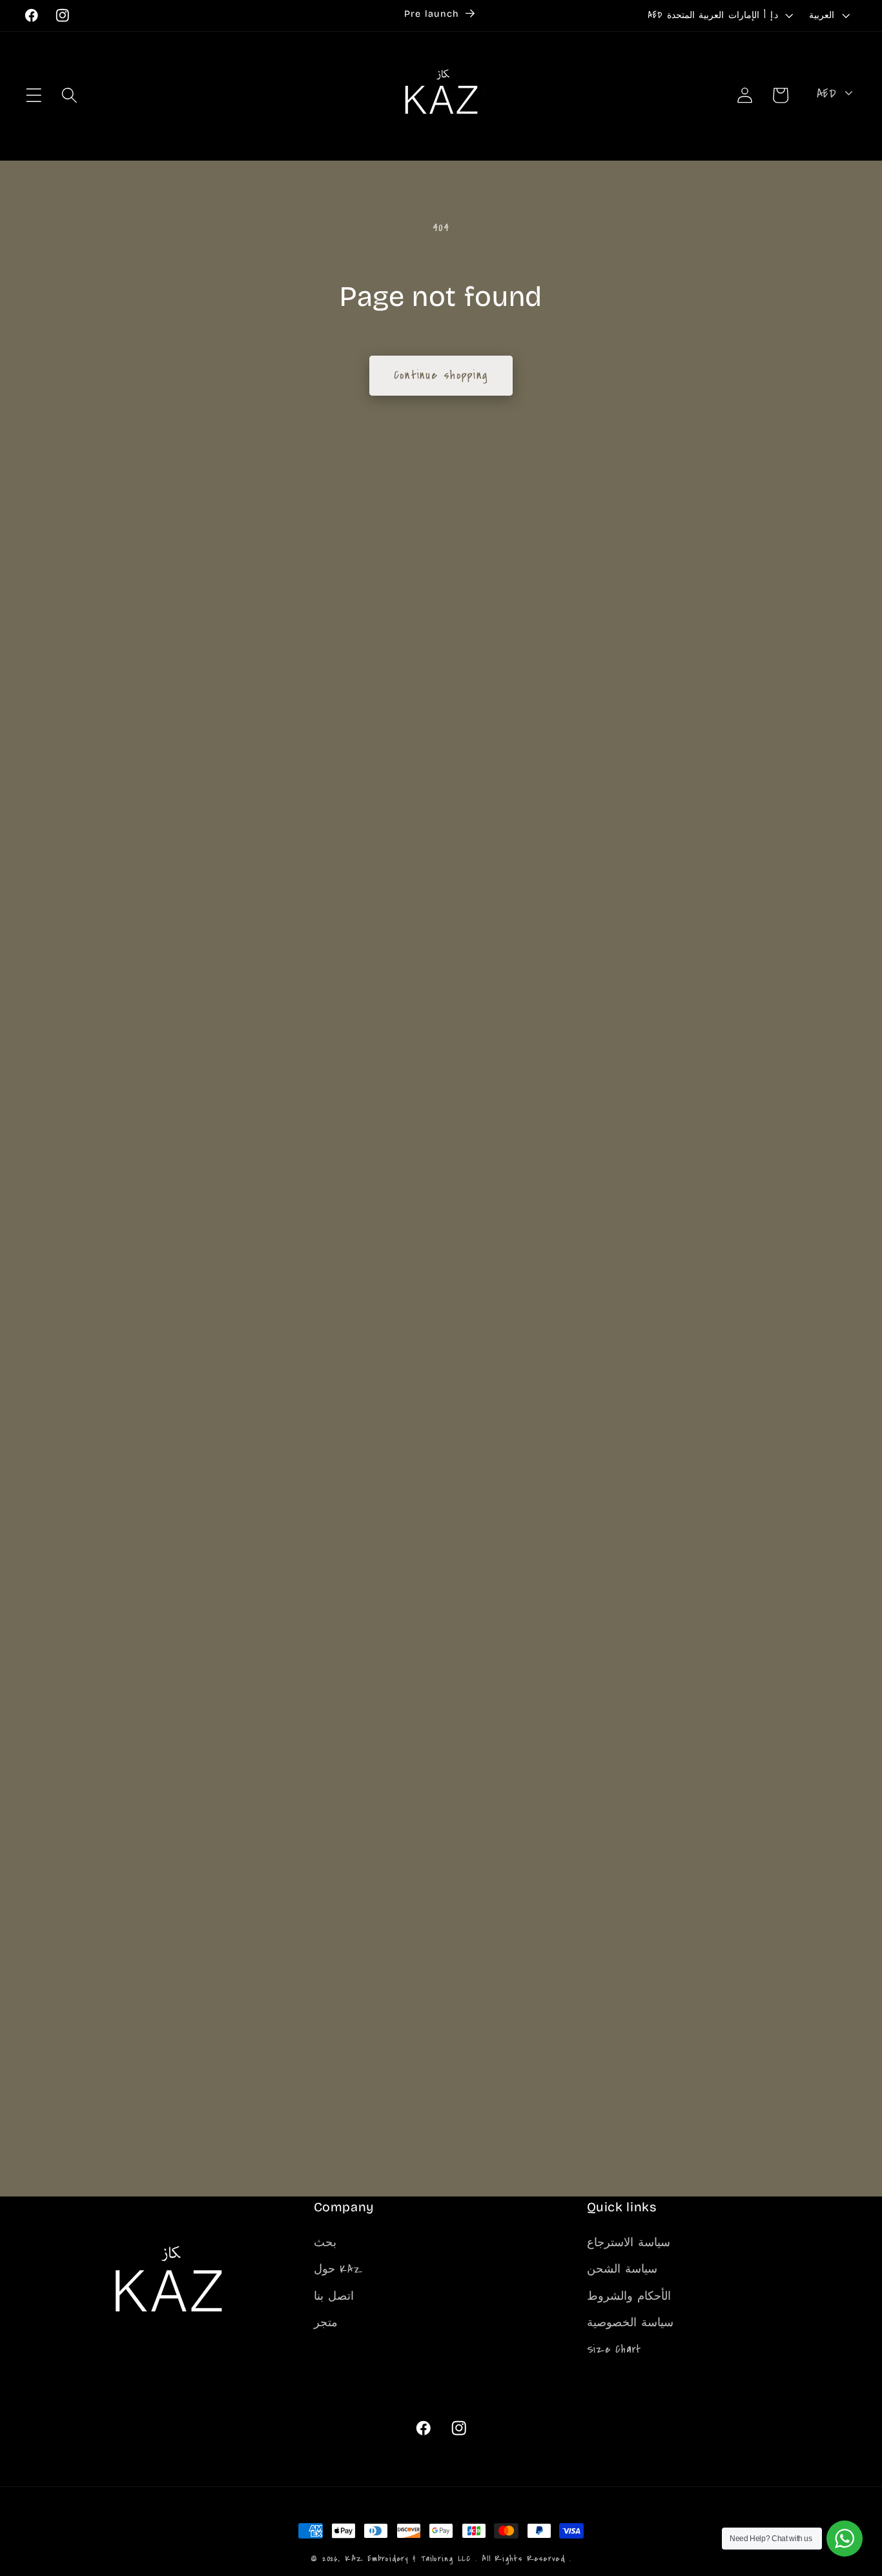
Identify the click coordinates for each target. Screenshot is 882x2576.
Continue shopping (441, 375)
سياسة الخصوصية (631, 2322)
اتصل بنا (334, 2296)
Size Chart (614, 2348)
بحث (325, 2242)
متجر (326, 2322)
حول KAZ (338, 2268)
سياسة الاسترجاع (629, 2242)
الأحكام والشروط (629, 2296)
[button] (34, 95)
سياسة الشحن (622, 2268)
